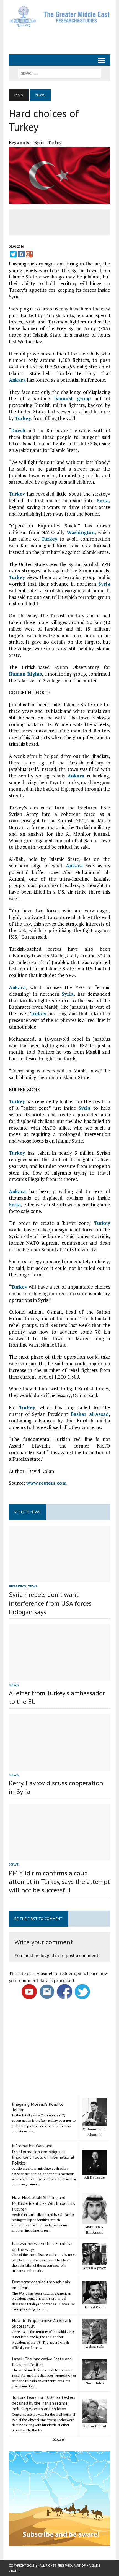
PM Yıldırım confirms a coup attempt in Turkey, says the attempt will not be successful (59, 1881)
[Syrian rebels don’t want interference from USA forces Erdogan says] (59, 1579)
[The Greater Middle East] (59, 17)
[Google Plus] (29, 254)
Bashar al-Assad (90, 1414)
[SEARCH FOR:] (59, 73)
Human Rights (25, 674)
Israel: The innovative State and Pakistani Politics (42, 2362)
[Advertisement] (64, 40)
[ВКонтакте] (21, 254)
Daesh (18, 430)
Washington (81, 532)
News (33, 1586)
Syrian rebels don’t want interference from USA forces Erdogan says (50, 1603)
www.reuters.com (46, 1483)
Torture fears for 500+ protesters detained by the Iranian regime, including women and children (44, 2403)
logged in (50, 1955)
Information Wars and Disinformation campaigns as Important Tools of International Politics (43, 2154)
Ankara (17, 380)
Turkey (55, 142)
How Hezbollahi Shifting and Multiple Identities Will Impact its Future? (43, 2203)
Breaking (17, 1586)
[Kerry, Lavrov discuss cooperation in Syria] (59, 1767)
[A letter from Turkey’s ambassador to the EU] (59, 1677)
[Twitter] (13, 254)
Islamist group (72, 398)
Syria (39, 142)
